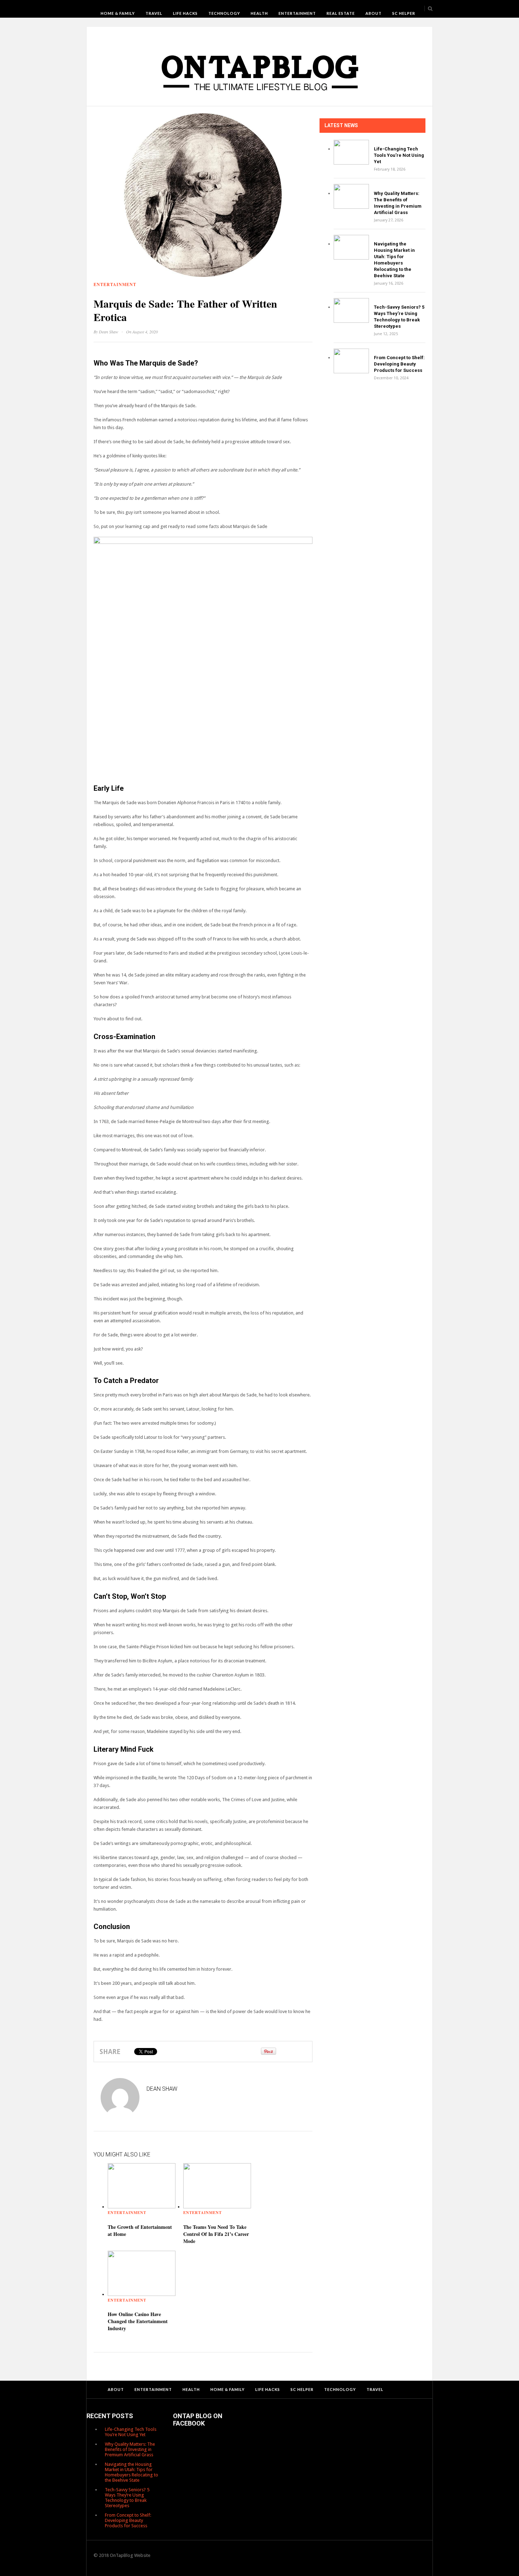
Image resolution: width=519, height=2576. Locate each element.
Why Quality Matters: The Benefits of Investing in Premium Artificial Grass (130, 2449)
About (374, 13)
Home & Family (118, 13)
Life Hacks (185, 13)
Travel (154, 13)
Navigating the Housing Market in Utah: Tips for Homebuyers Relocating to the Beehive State (132, 2472)
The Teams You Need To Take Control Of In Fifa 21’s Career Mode (216, 2234)
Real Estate (341, 13)
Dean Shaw (109, 332)
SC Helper (404, 13)
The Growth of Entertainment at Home (140, 2230)
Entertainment (297, 13)
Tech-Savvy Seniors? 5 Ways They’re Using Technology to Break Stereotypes (127, 2498)
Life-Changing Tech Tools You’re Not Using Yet (399, 155)
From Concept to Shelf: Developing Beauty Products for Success (399, 364)
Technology (224, 13)
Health (259, 13)
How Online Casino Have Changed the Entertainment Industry (138, 2321)
